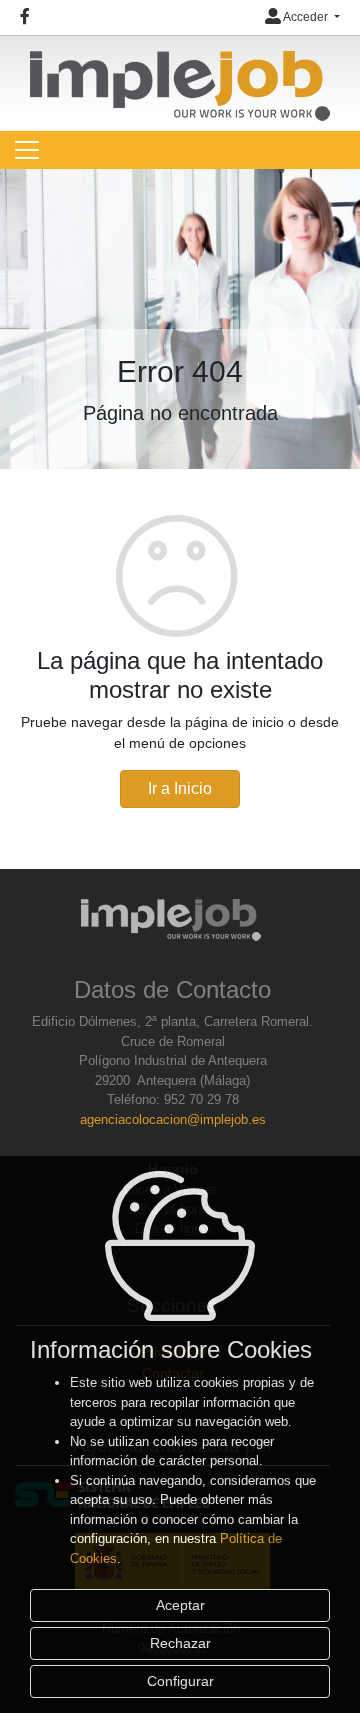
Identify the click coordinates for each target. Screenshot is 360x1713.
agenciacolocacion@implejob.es (173, 1119)
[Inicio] (180, 77)
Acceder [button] (306, 17)
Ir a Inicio (180, 788)
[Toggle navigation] (27, 150)
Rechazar (180, 1643)
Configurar (180, 1681)
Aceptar (180, 1605)
